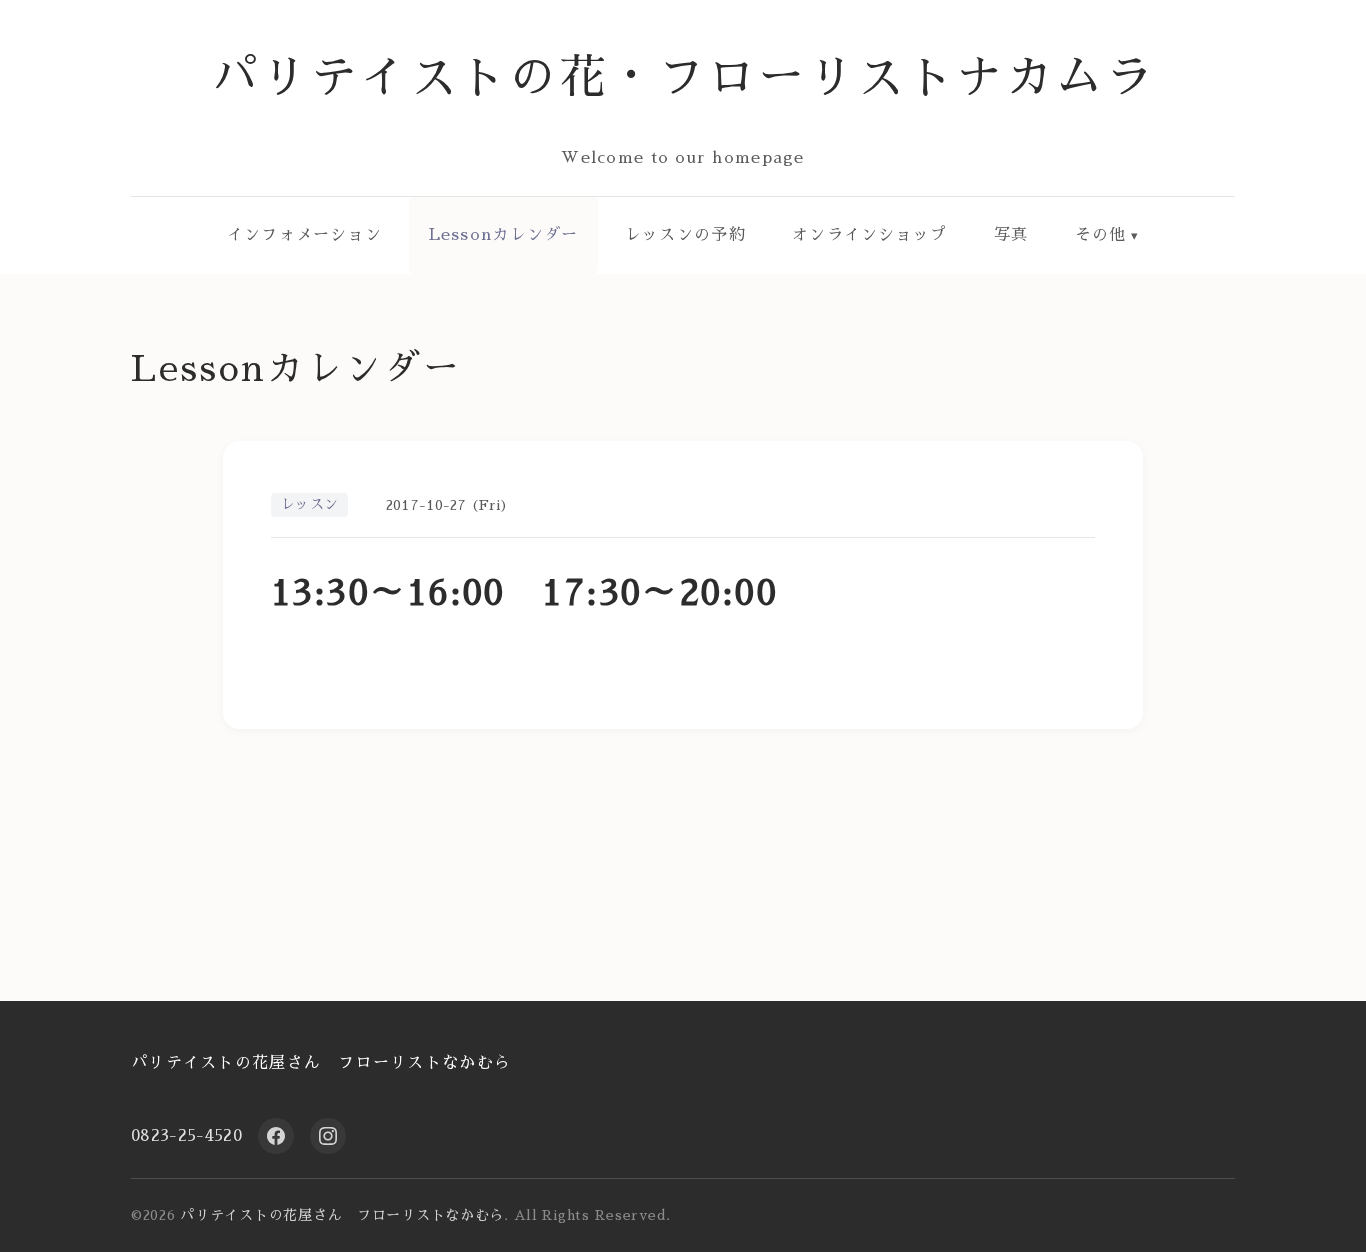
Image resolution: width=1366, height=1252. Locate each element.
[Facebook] (276, 1136)
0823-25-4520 (186, 1136)
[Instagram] (328, 1136)
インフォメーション (305, 235)
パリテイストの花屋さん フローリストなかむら (321, 1063)
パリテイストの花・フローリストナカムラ (683, 77)
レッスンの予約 (685, 235)
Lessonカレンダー (504, 235)
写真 (1011, 235)
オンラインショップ (870, 235)
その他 (1101, 235)
